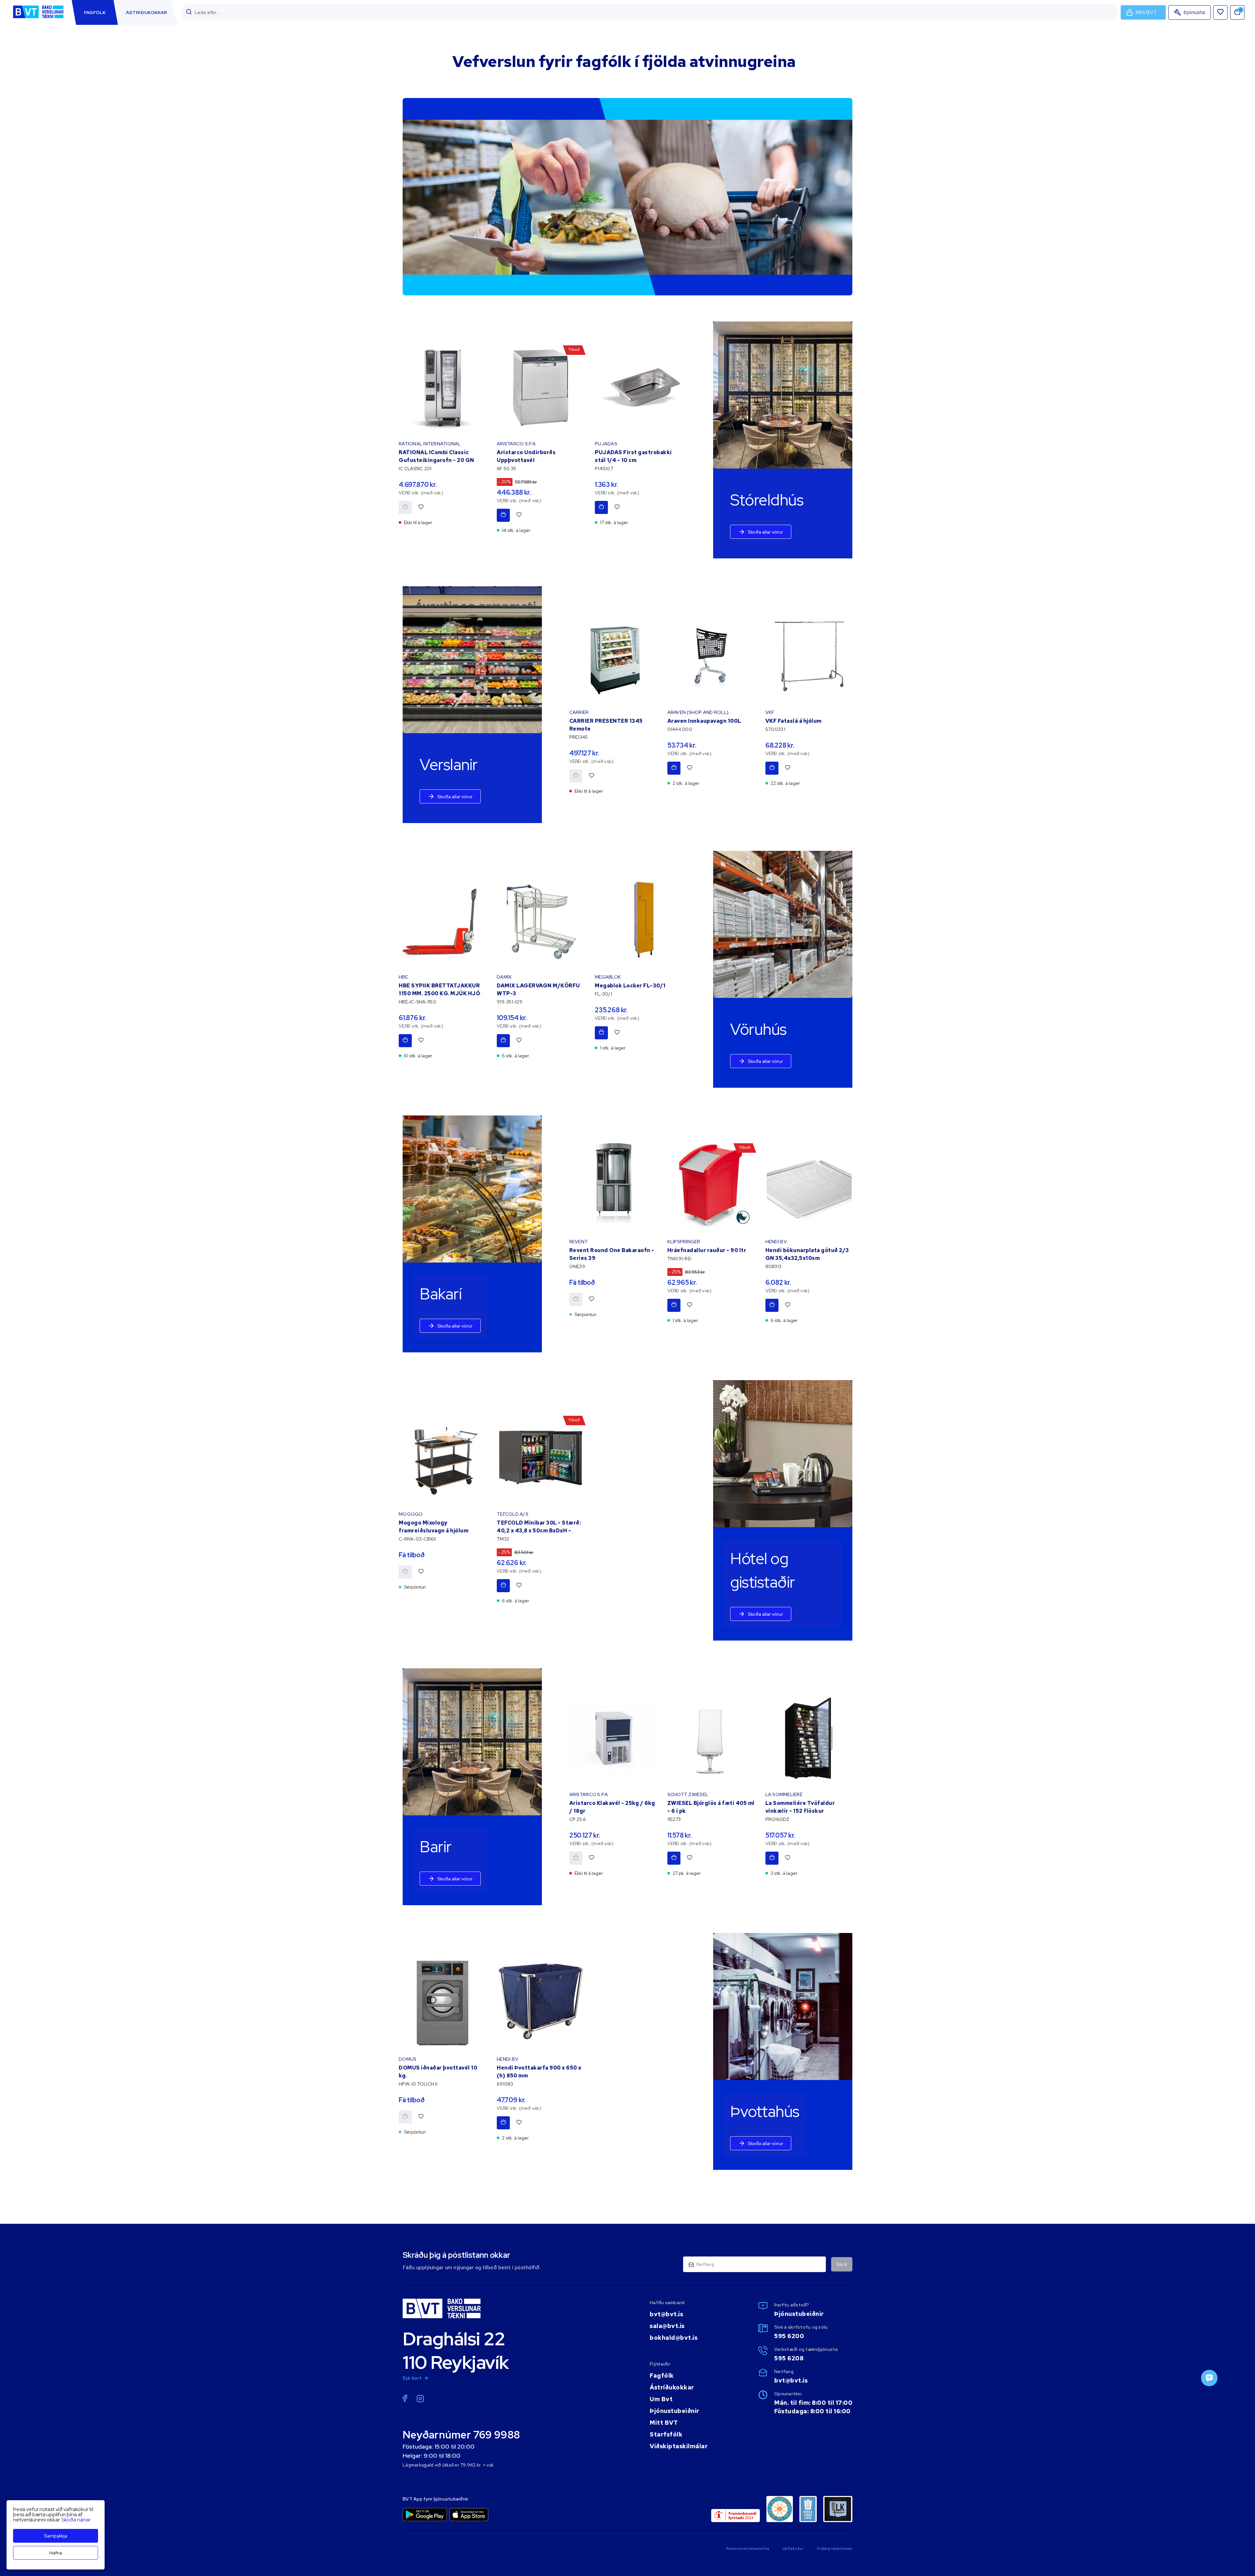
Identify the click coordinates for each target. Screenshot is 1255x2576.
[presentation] (95, 12)
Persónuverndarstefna (748, 2549)
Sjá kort (412, 2378)
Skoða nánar (76, 2520)
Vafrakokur (793, 2549)
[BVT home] (38, 19)
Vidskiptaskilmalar (835, 2549)
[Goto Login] (1220, 12)
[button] (189, 12)
